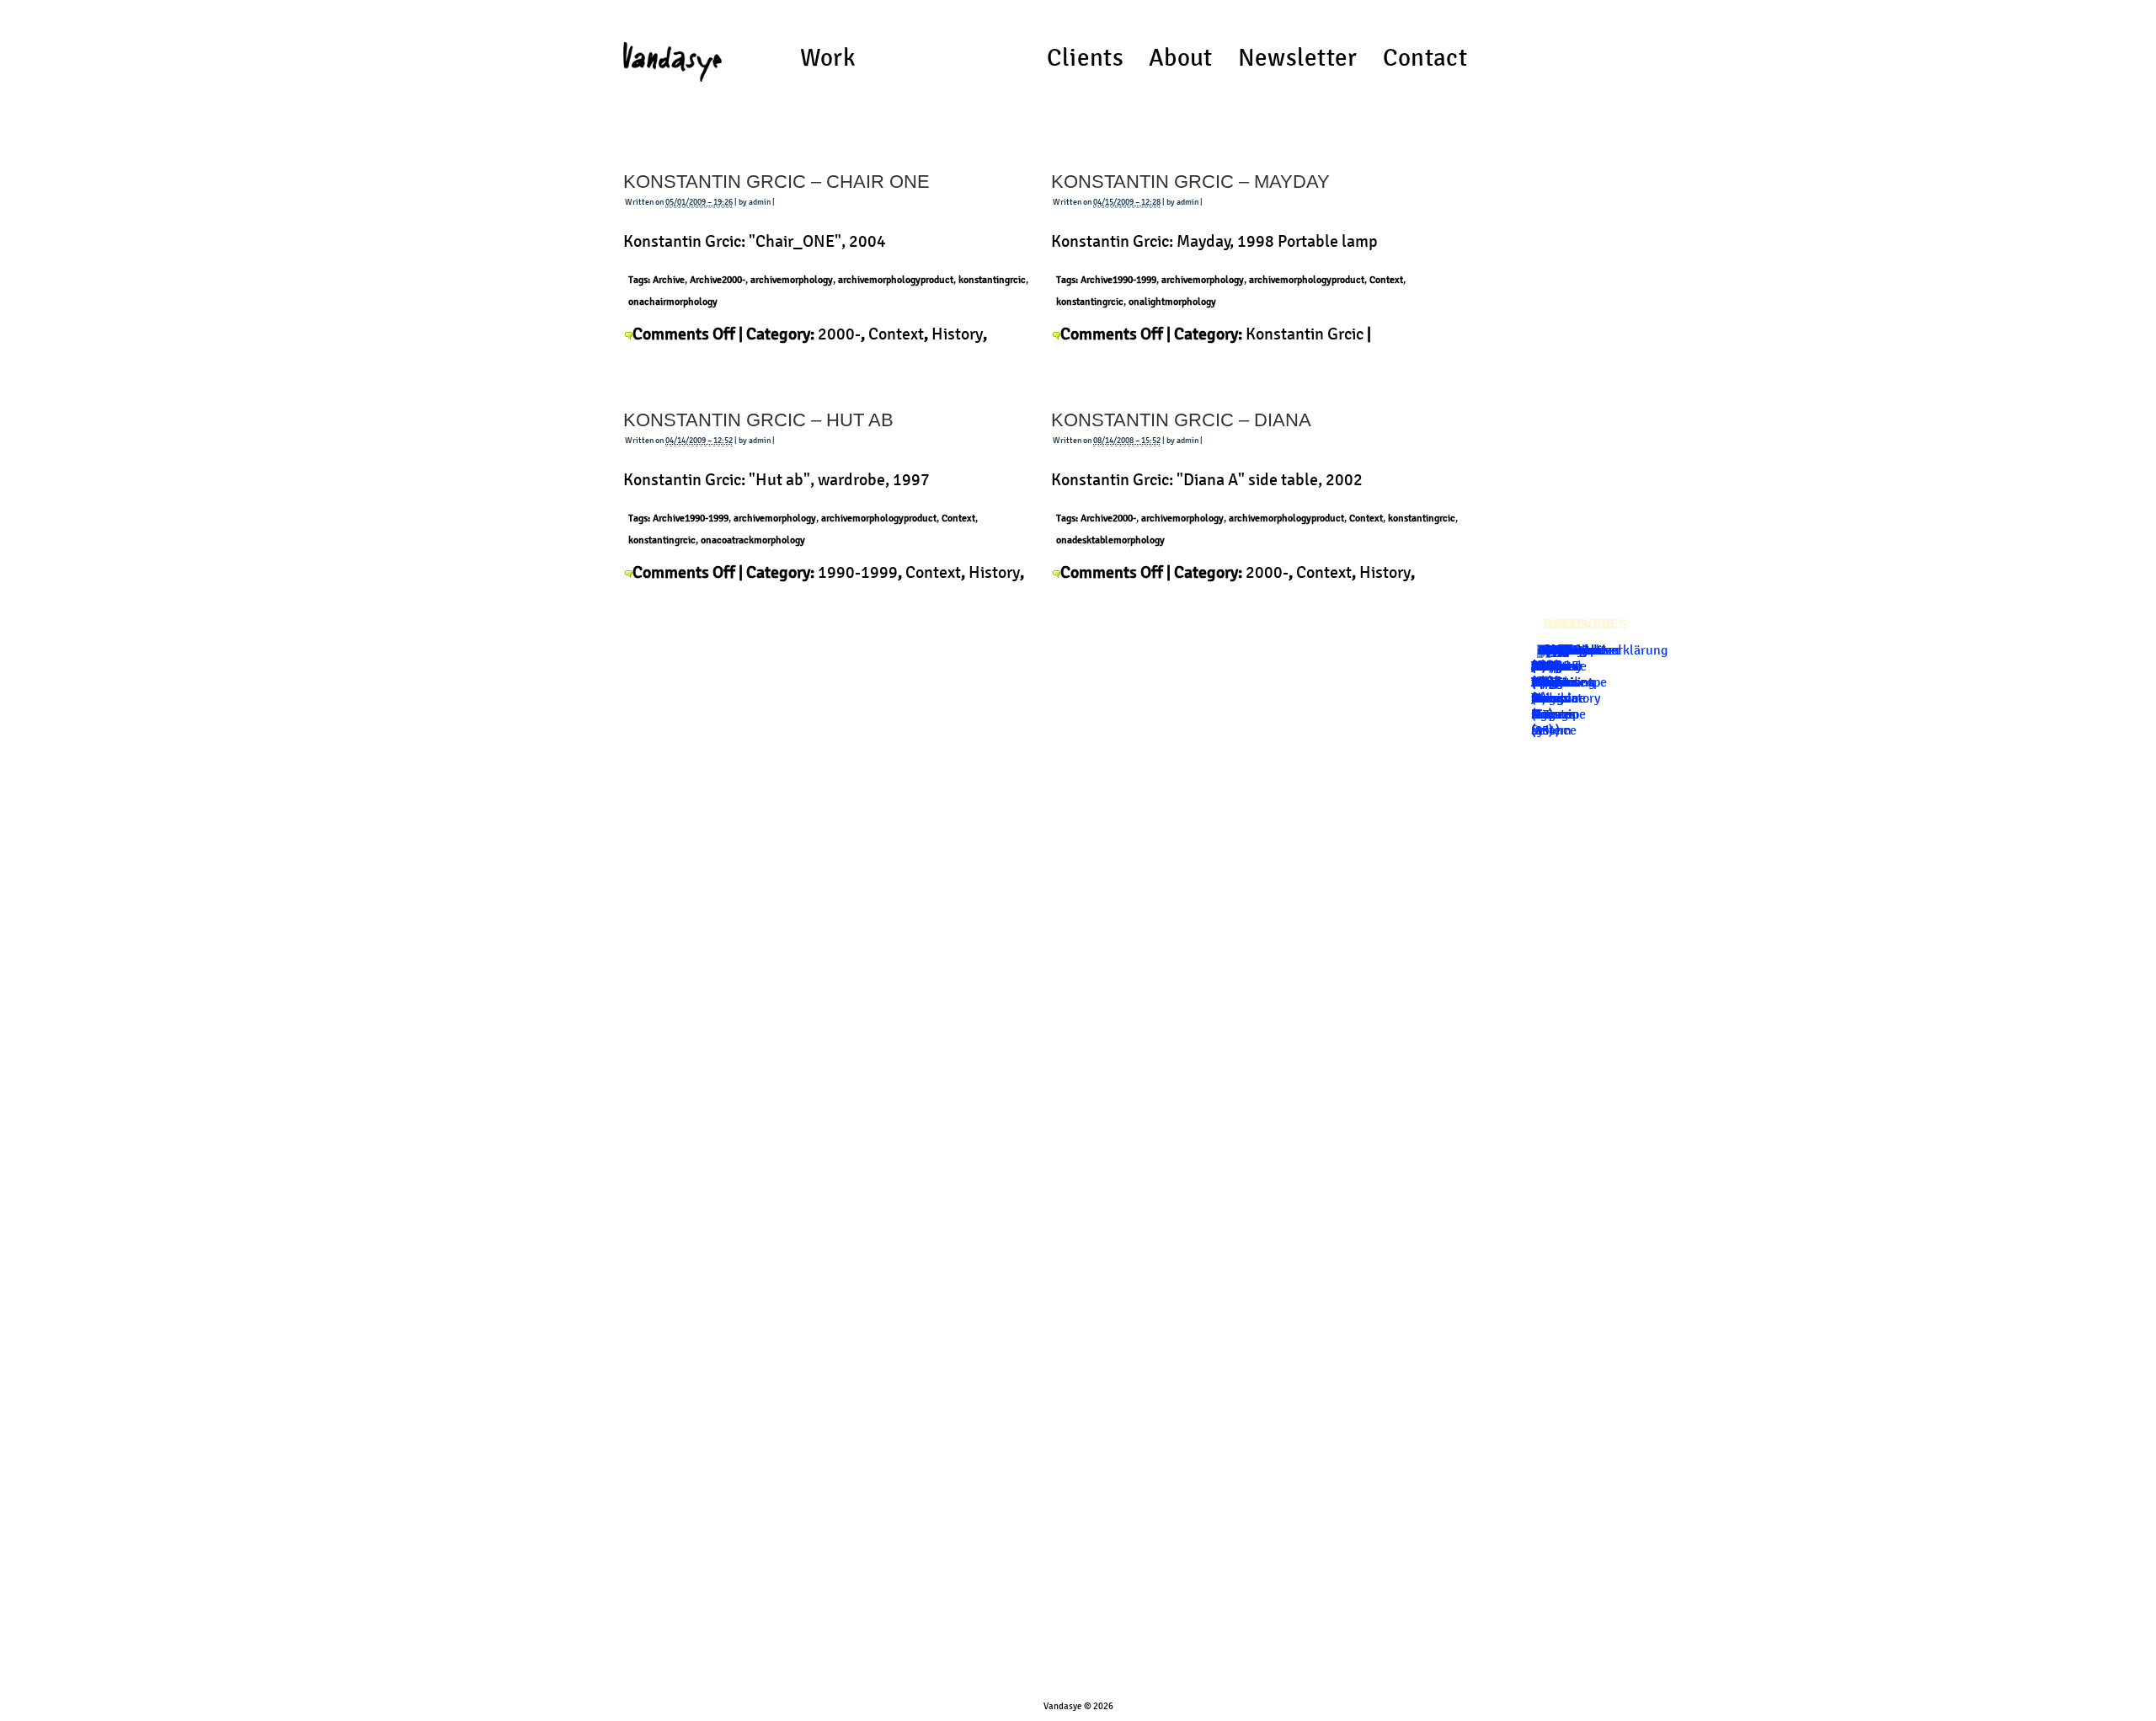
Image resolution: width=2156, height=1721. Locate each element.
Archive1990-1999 (1118, 280)
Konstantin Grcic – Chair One (776, 182)
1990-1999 (858, 572)
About (1181, 58)
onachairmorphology (673, 302)
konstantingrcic (992, 280)
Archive (669, 280)
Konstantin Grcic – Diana (1181, 420)
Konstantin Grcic (1305, 334)
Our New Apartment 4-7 (1562, 682)
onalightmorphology (1172, 302)
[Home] (672, 55)
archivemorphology (792, 280)
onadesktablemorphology (1110, 540)
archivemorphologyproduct (896, 280)
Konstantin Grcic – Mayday (1190, 182)
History (957, 334)
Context (896, 334)
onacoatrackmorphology (753, 540)
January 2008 (1557, 658)
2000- (839, 334)
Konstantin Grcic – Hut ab (758, 420)
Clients (1085, 58)
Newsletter (1298, 58)
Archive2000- (718, 280)
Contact (1425, 58)
